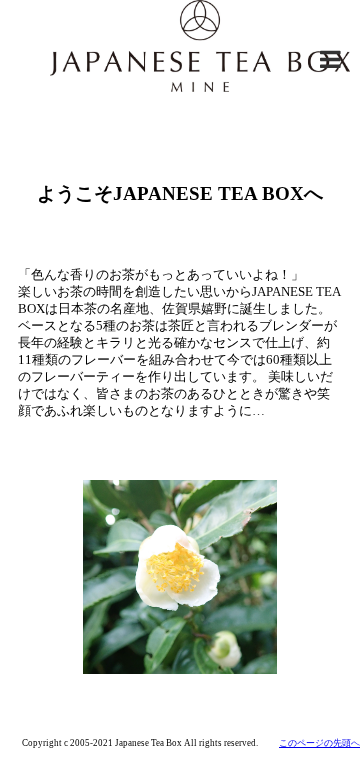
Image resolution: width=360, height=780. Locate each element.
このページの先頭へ (319, 743)
